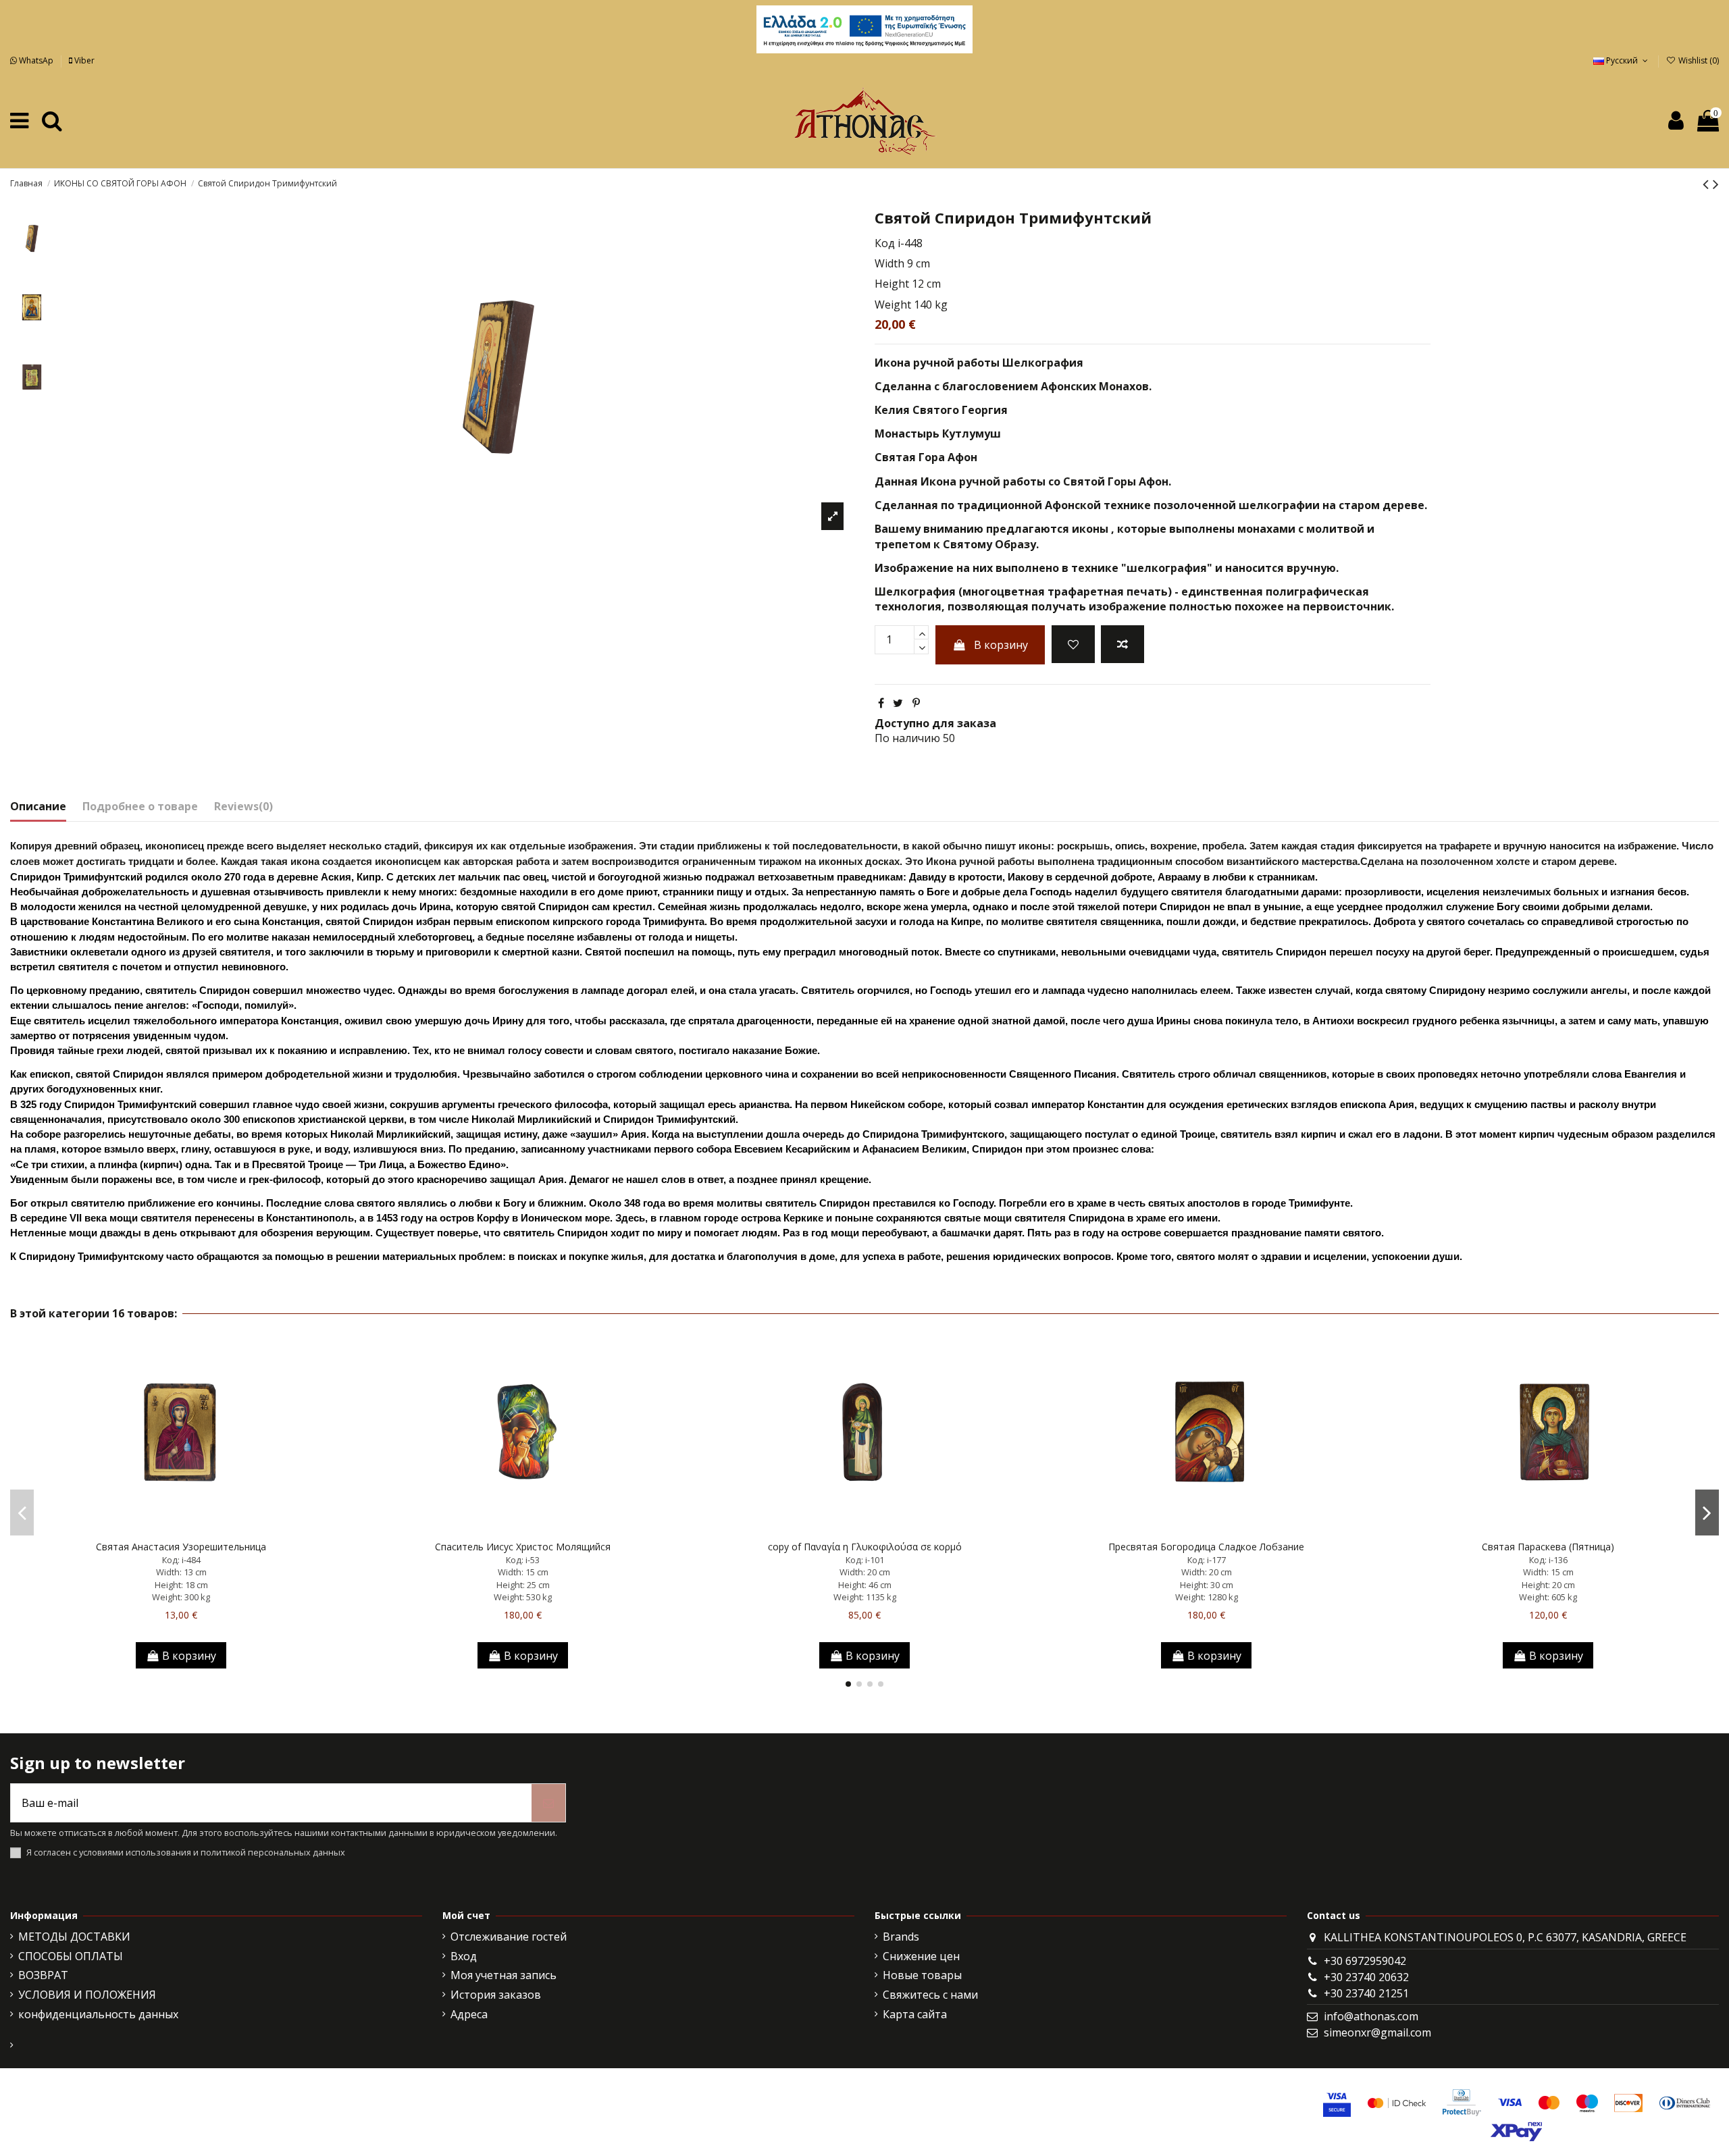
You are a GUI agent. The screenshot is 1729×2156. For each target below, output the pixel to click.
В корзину (1001, 645)
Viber (83, 60)
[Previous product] (1708, 183)
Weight (893, 305)
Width (889, 263)
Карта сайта (915, 2014)
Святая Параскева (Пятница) (1548, 1547)
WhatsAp (36, 60)
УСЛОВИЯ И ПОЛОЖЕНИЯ (87, 1995)
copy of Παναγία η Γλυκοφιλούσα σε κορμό (865, 1547)
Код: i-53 (523, 1560)
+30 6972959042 (1365, 1961)
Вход (464, 1956)
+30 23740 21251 (1366, 1993)
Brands (901, 1937)
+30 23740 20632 (1366, 1977)
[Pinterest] (916, 703)
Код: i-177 (1207, 1560)
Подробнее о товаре (140, 806)
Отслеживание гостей (509, 1937)
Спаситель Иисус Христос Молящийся (523, 1547)
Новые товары (922, 1975)
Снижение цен (921, 1956)
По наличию (907, 738)
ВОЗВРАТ (43, 1975)
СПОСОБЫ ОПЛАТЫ (71, 1956)
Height (892, 284)
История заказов (496, 1995)
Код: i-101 (865, 1560)
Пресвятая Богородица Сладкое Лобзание (1206, 1547)
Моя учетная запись (504, 1975)
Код (885, 243)
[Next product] (1716, 183)
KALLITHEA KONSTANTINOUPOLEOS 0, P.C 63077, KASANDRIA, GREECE (1505, 1937)
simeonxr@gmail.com (1377, 2032)
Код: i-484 (181, 1560)
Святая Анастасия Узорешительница (181, 1547)
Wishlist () (1698, 60)
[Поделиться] (881, 703)
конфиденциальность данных (98, 2014)
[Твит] (898, 703)
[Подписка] (548, 1803)
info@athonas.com (1371, 2016)
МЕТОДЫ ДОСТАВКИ (74, 1937)
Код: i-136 (1548, 1560)
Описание (38, 806)
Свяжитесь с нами (930, 1995)
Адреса (469, 2014)
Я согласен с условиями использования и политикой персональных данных (186, 1852)
